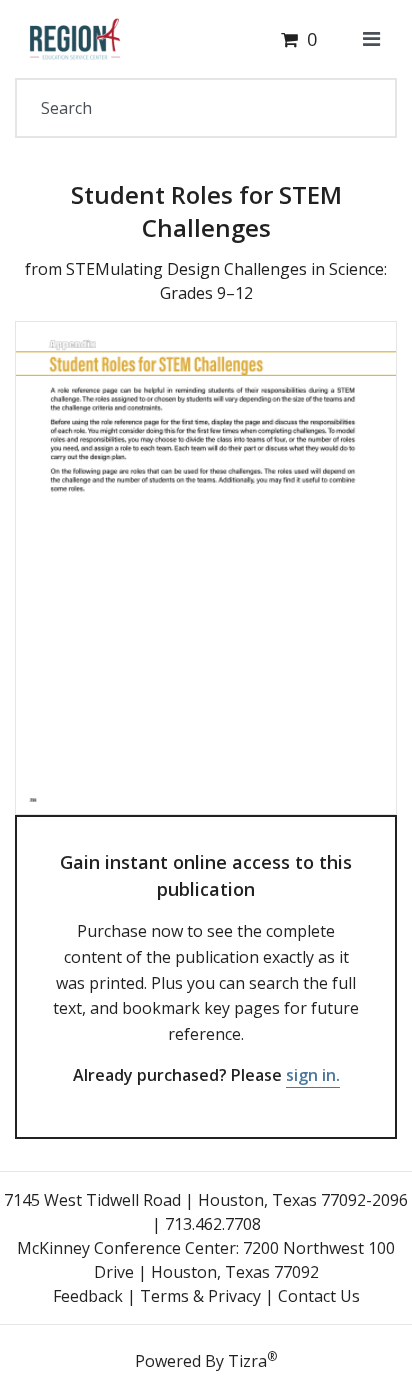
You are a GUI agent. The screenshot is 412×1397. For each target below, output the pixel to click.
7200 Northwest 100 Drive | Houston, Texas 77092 (245, 1260)
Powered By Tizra (206, 1360)
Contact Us (319, 1296)
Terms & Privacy (200, 1296)
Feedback (88, 1296)
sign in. (313, 1075)
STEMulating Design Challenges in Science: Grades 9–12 (226, 281)
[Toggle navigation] (371, 39)
